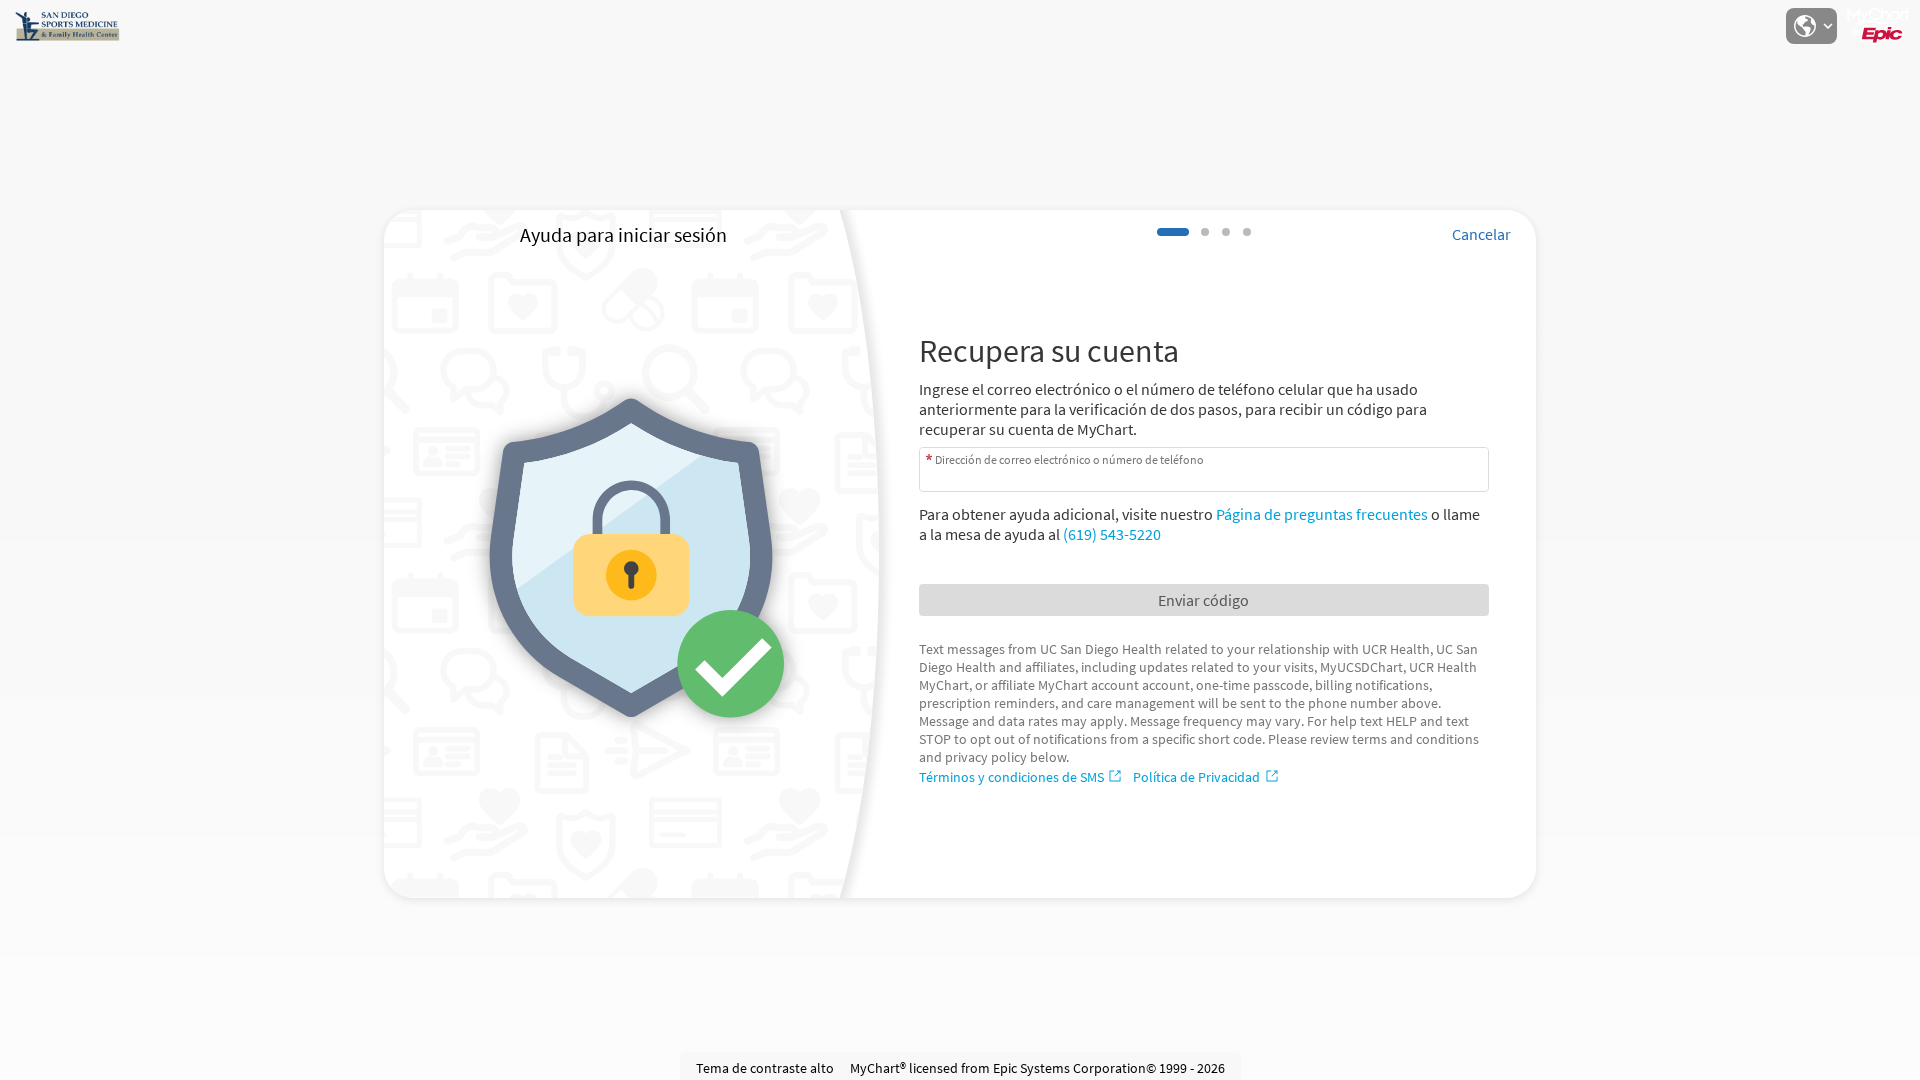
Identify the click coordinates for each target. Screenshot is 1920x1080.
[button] (1811, 26)
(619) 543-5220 (1112, 534)
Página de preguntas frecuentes (1322, 514)
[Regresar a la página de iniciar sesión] (69, 26)
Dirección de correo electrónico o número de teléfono (1069, 459)
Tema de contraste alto (765, 1068)
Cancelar (1481, 234)
